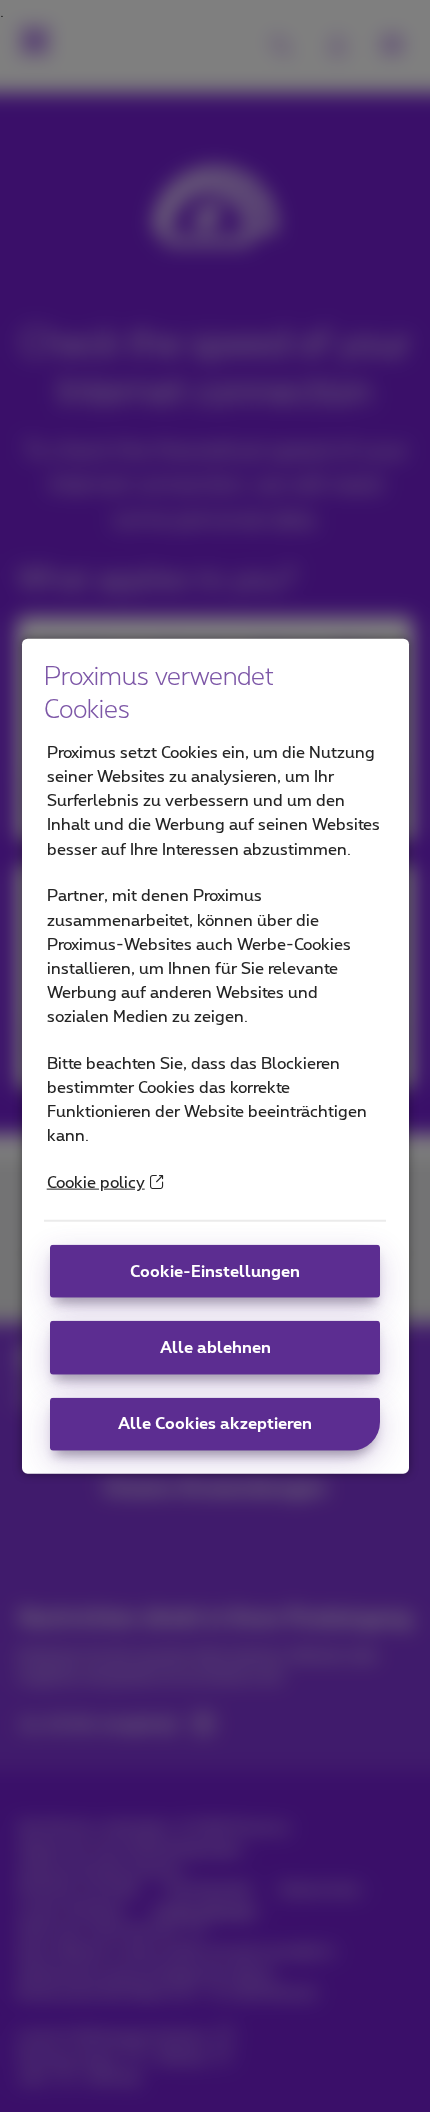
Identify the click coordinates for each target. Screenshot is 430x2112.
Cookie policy (96, 1183)
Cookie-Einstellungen (215, 1271)
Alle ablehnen (215, 1348)
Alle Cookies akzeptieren (215, 1424)
